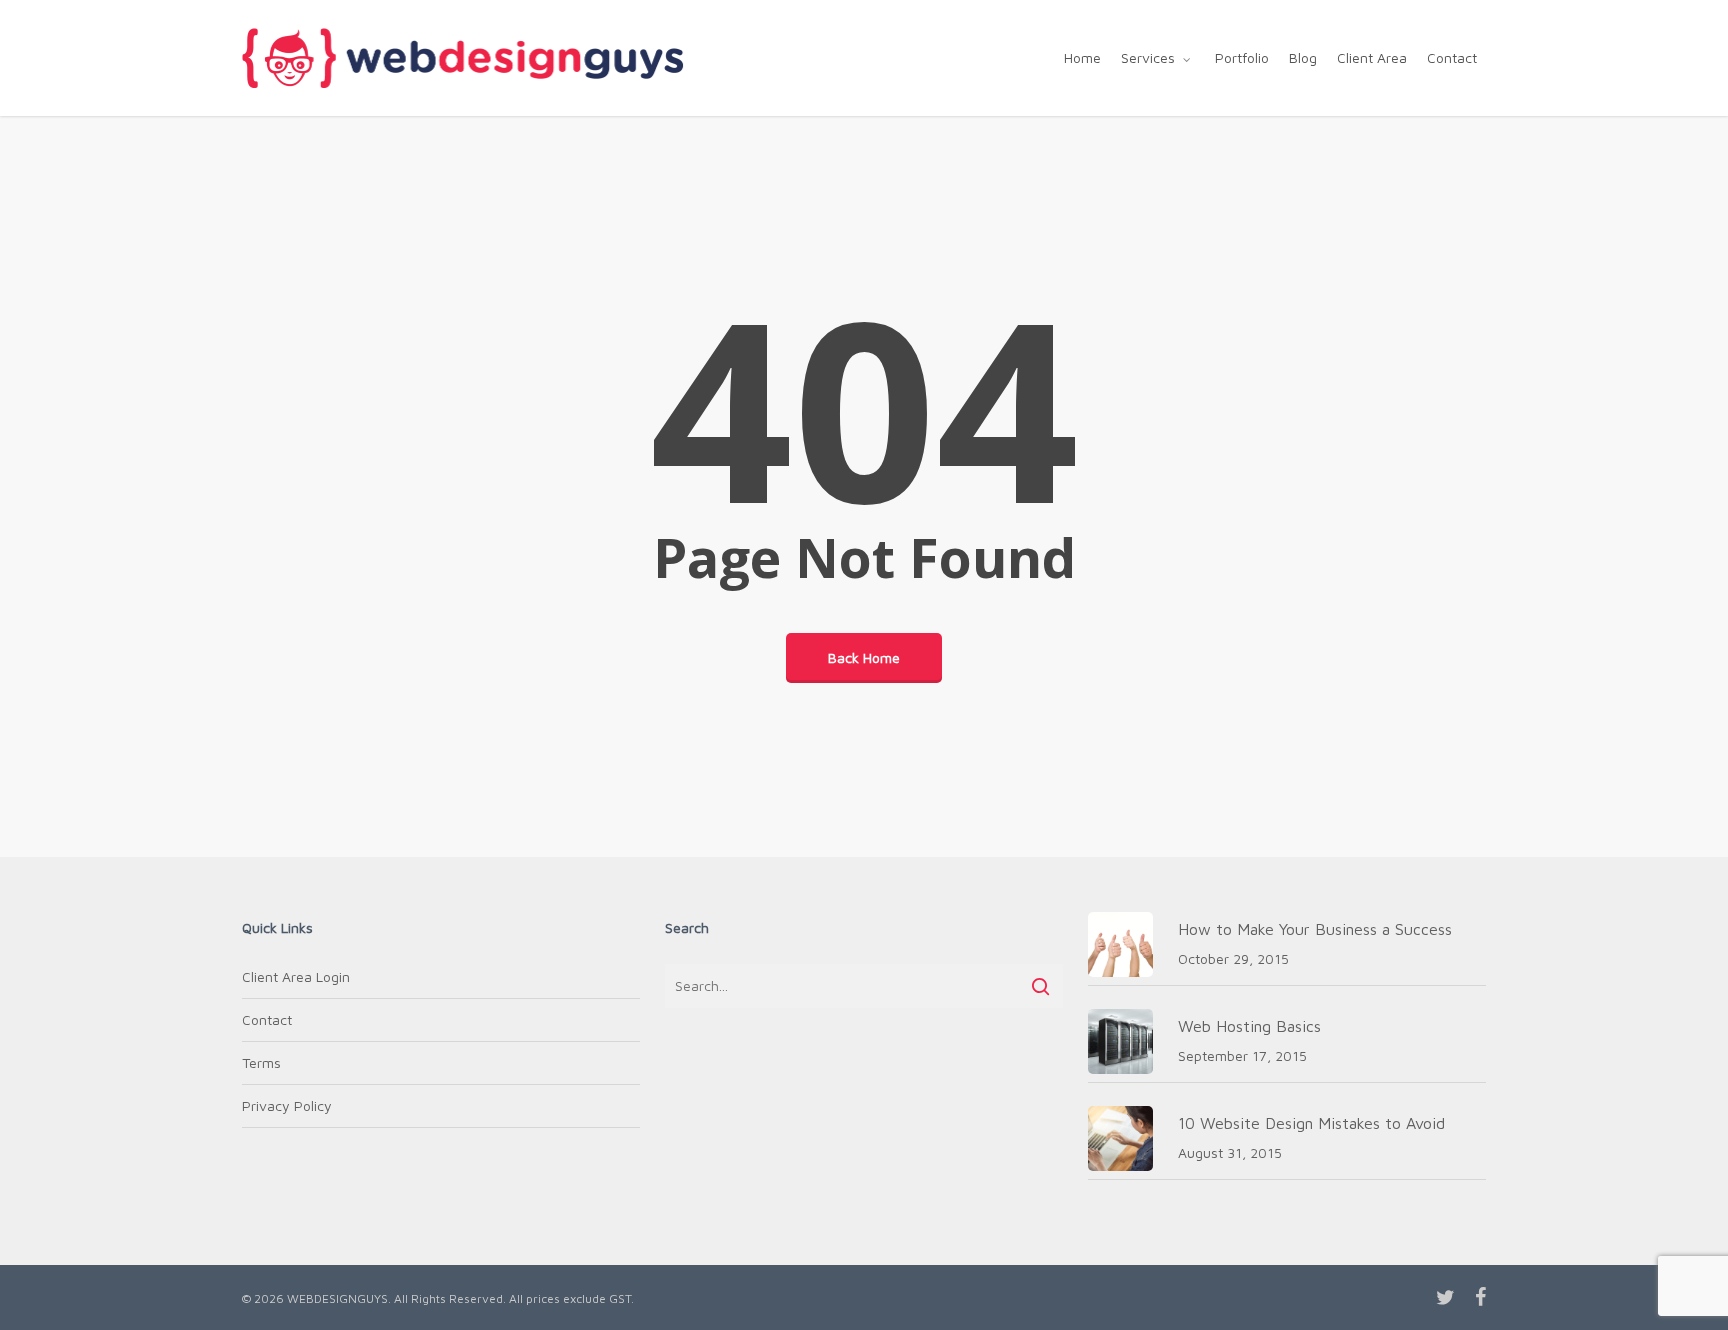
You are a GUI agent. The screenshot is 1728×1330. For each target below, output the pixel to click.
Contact (267, 1019)
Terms (261, 1062)
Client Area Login (296, 976)
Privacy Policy (287, 1105)
